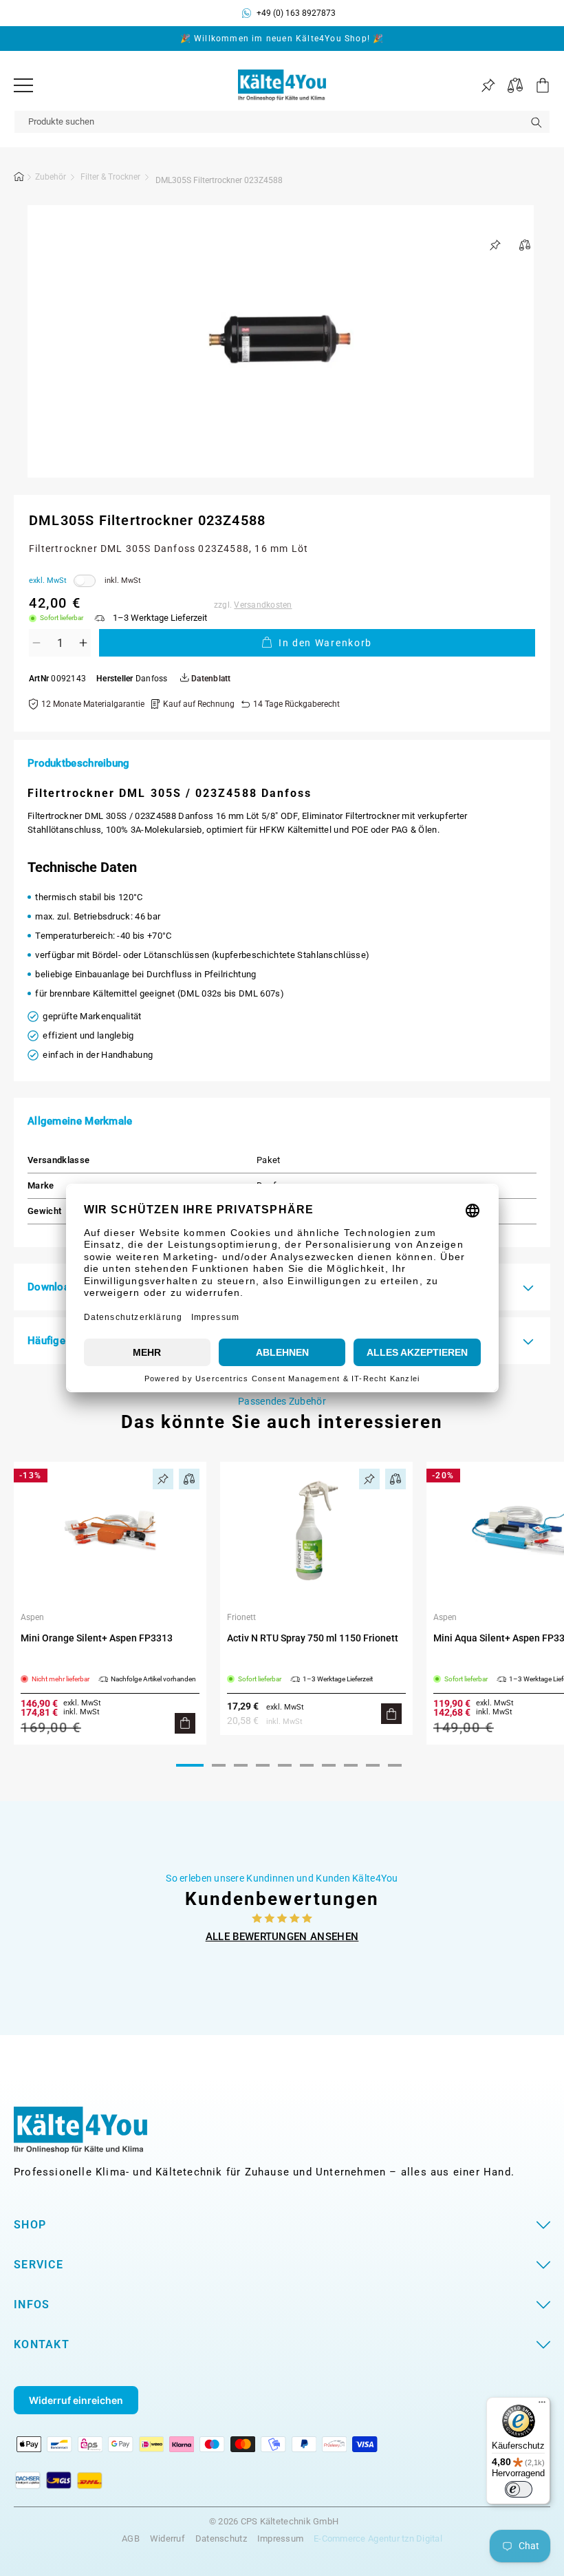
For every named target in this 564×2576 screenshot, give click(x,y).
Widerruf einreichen (76, 2400)
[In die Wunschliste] (495, 245)
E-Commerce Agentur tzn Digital (378, 2538)
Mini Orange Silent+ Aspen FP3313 (97, 1638)
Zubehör (51, 177)
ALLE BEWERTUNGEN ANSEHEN (282, 1937)
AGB (131, 2538)
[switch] (519, 2489)
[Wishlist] (488, 86)
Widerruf (167, 2538)
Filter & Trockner (110, 177)
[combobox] (282, 122)
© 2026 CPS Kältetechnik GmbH (274, 2522)
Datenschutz (221, 2538)
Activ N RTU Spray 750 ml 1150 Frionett (313, 1638)
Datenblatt (210, 679)
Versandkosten (263, 605)
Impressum (280, 2538)
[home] (19, 179)
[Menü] (23, 85)
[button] (536, 85)
